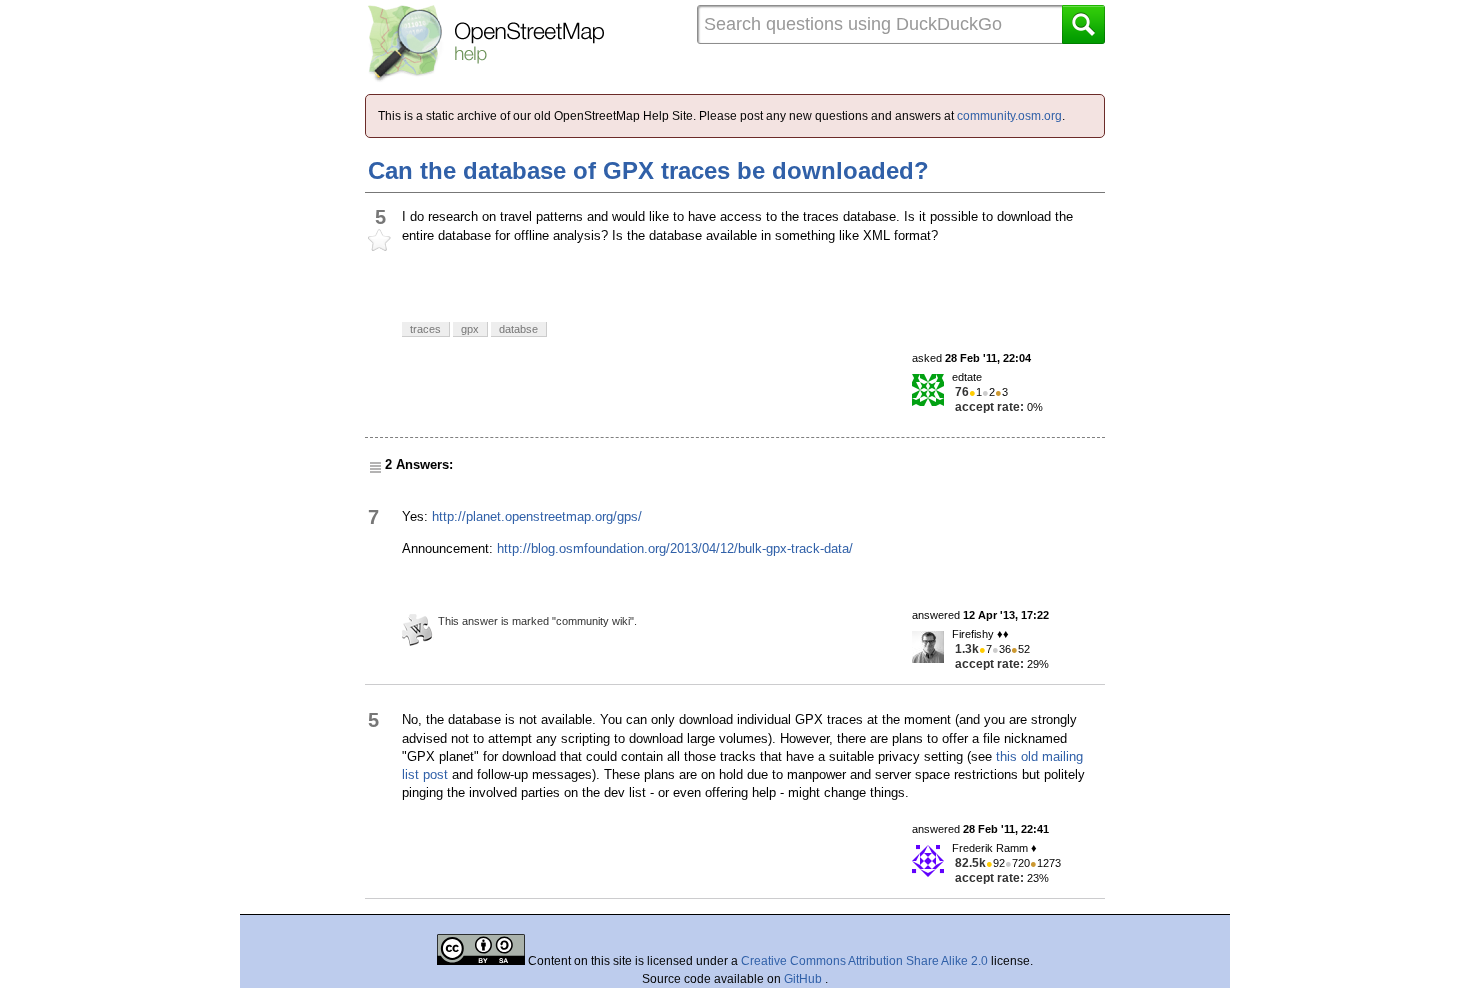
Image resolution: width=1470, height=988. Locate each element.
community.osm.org (1009, 116)
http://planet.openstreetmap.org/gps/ (537, 516)
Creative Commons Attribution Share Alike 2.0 (864, 961)
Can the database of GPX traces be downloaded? (648, 170)
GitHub (804, 979)
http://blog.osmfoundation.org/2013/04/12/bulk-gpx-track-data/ (675, 548)
